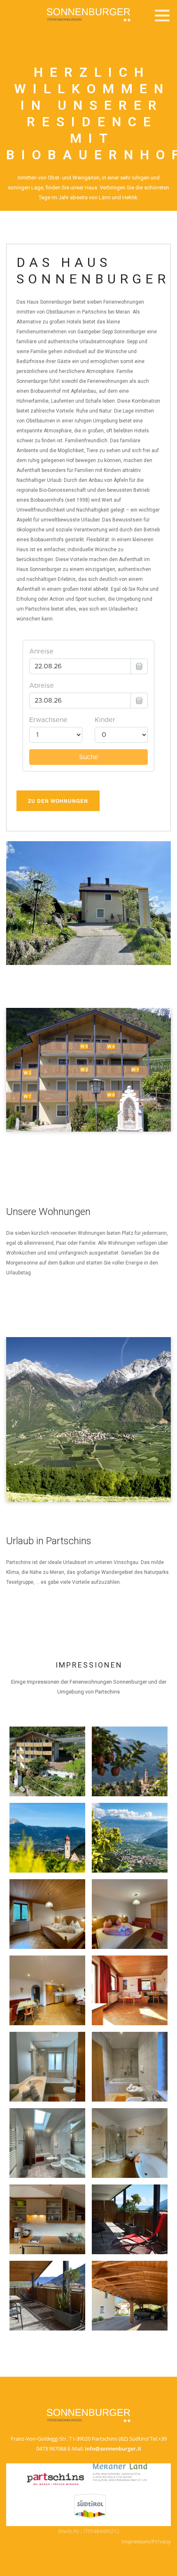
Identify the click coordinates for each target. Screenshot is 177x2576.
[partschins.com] (56, 2479)
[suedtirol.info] (90, 2504)
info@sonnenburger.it (113, 2449)
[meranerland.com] (120, 2472)
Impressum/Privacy (146, 2541)
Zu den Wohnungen (58, 801)
